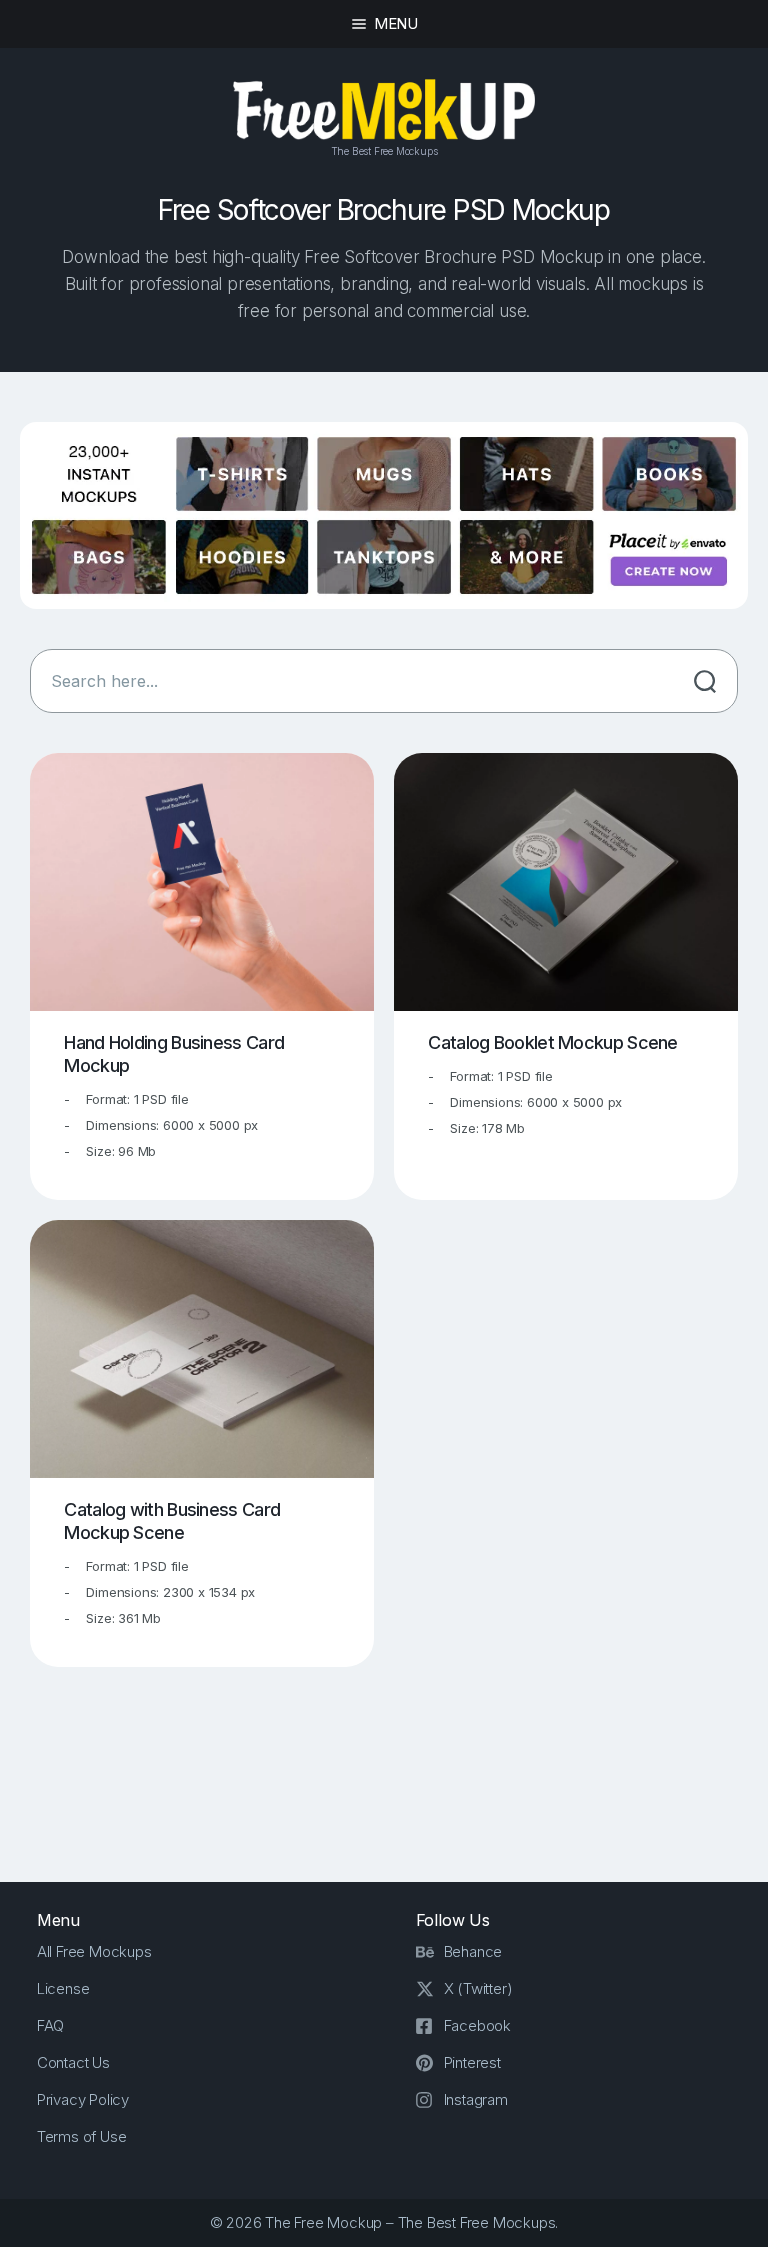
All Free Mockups (94, 1951)
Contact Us (73, 2062)
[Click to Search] (705, 681)
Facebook (477, 2025)
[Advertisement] (394, 1770)
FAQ (50, 2025)
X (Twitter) (478, 1988)
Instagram (476, 2099)
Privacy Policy (83, 2099)
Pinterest (472, 2062)
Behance (473, 1951)
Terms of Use (82, 2136)
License (63, 1988)
